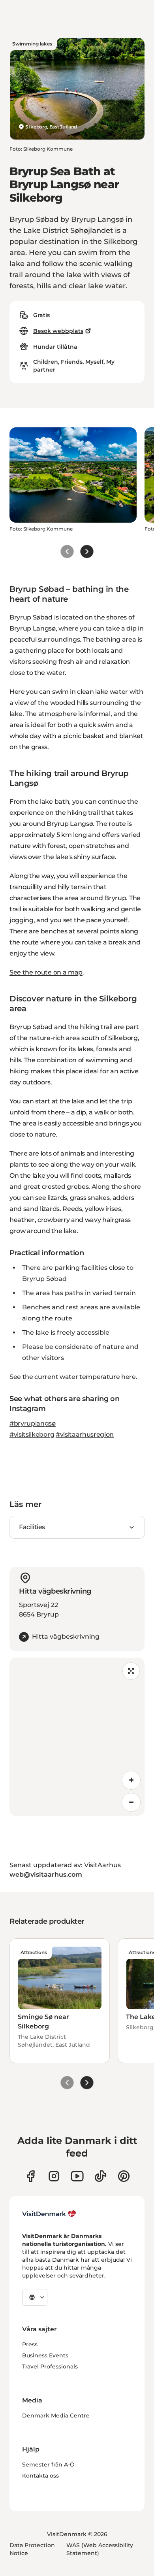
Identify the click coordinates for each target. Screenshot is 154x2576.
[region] (77, 1737)
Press (30, 2344)
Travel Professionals (50, 2366)
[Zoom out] (131, 1802)
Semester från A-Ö (48, 2465)
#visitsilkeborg (32, 1434)
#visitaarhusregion (85, 1434)
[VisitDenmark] (49, 2214)
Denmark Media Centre (56, 2415)
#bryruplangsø (33, 1423)
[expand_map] (131, 1671)
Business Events (45, 2355)
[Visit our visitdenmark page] (77, 2176)
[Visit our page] (54, 2176)
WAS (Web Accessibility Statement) (100, 2549)
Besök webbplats (58, 331)
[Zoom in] (131, 1780)
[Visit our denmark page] (31, 2176)
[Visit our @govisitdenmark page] (100, 2176)
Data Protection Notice (32, 2549)
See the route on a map (46, 972)
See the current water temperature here (73, 1377)
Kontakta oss (40, 2476)
